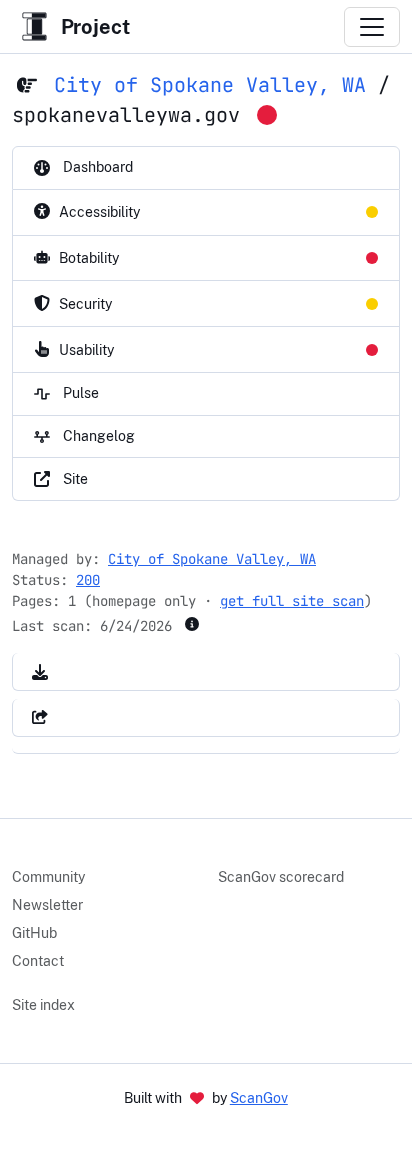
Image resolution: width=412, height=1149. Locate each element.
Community (48, 877)
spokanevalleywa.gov (126, 115)
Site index (43, 1005)
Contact (38, 961)
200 (88, 580)
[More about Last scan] (192, 624)
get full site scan (292, 601)
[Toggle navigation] (372, 27)
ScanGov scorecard (281, 877)
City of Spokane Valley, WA (210, 85)
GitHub (34, 933)
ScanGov (259, 1098)
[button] (40, 671)
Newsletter (47, 905)
